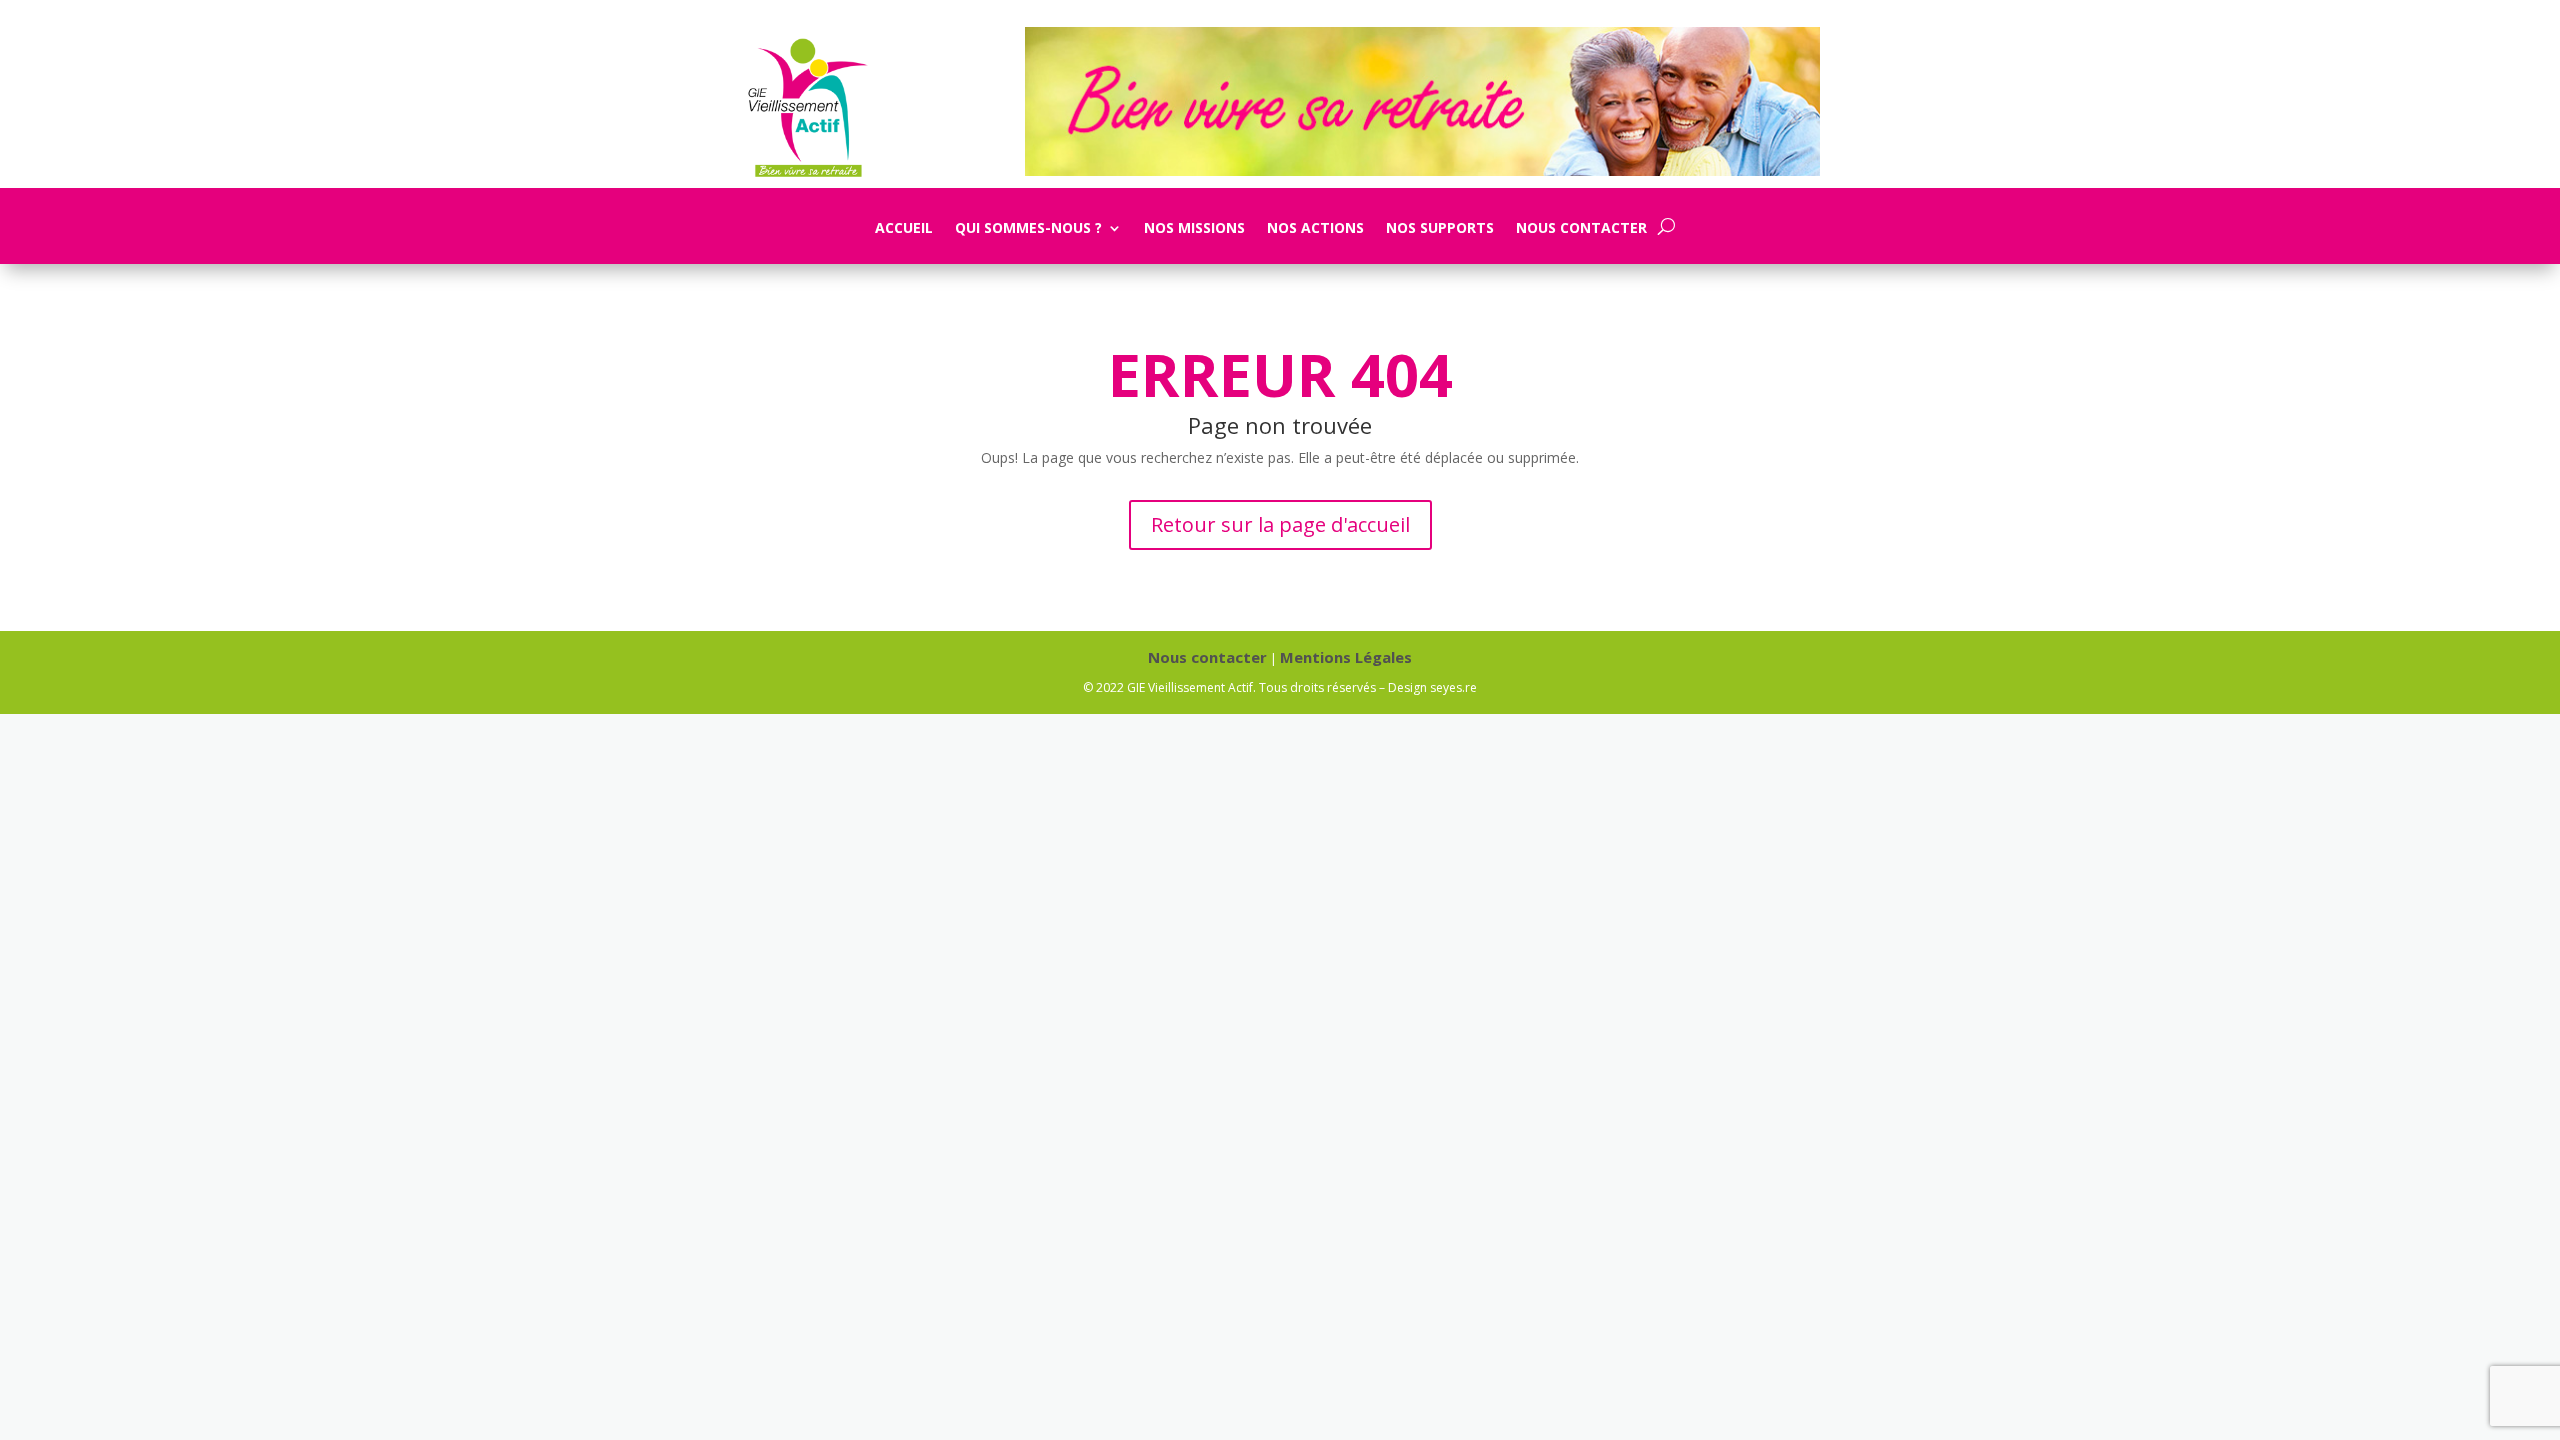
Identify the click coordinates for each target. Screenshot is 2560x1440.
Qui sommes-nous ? (1028, 229)
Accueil (904, 229)
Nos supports (1440, 229)
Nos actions (1315, 229)
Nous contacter (1581, 229)
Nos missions (1194, 229)
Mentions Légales (1346, 657)
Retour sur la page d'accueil (1280, 524)
